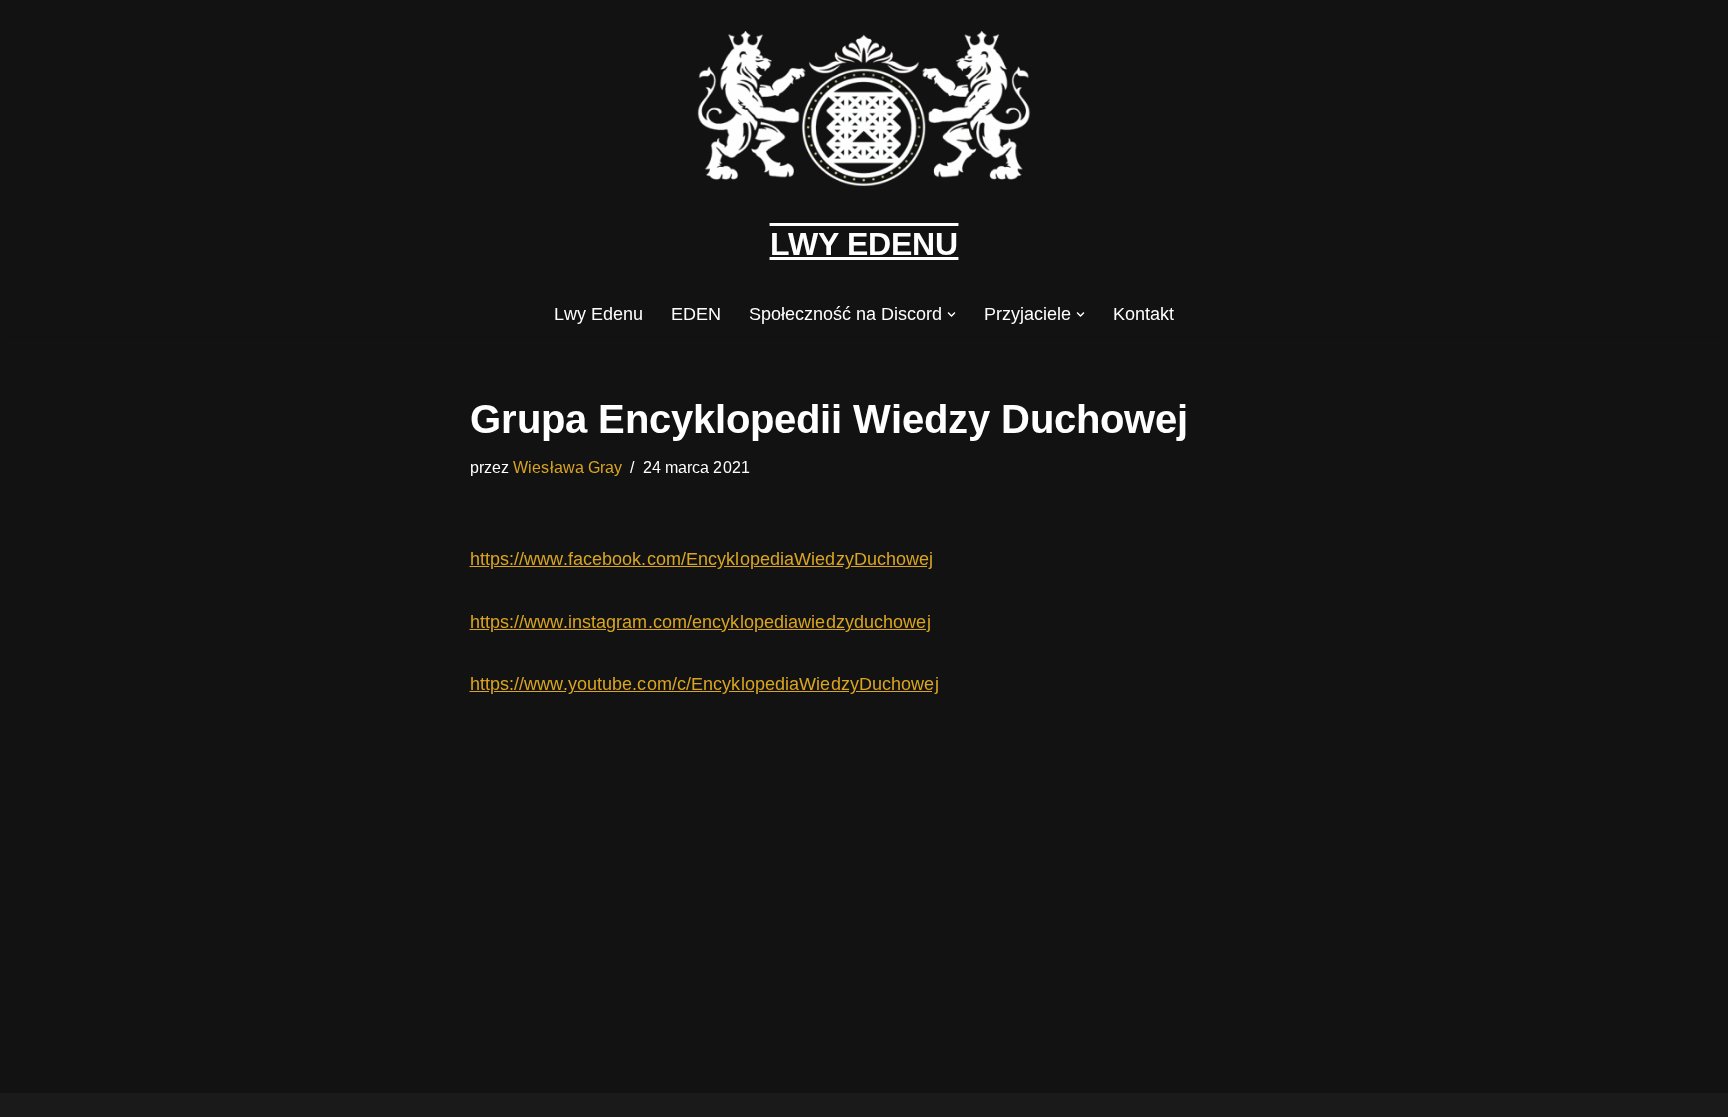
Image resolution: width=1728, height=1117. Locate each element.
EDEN (696, 314)
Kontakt (1143, 314)
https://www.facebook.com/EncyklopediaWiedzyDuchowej (702, 559)
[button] (951, 314)
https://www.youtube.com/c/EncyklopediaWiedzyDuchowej (704, 684)
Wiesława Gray (567, 467)
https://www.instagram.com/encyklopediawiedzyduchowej (700, 622)
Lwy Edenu (598, 314)
